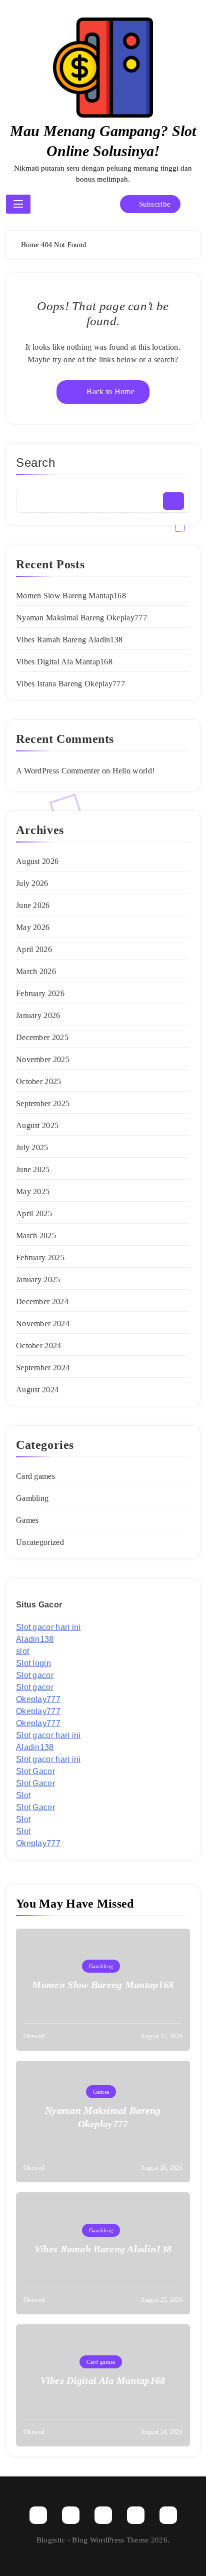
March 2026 (36, 971)
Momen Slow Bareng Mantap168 (71, 596)
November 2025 (43, 1059)
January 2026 (38, 1015)
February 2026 (40, 993)
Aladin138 (35, 1639)
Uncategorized (40, 1542)
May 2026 (33, 927)
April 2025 (34, 1213)
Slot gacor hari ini (48, 1627)
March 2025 (36, 1235)
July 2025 (32, 1147)
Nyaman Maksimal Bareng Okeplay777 (81, 618)
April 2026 (34, 949)
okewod (34, 2036)
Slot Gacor (35, 1771)
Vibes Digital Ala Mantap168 (64, 662)
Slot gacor (35, 1675)
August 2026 (37, 861)
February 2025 (40, 1257)
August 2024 (37, 1390)
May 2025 (33, 1191)
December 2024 (42, 1302)
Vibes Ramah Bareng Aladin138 (69, 640)
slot (22, 1651)
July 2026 (32, 883)
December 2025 (42, 1037)
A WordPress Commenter (58, 771)
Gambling (32, 1498)
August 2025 (37, 1125)
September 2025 (43, 1103)
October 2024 (39, 1346)
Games (27, 1520)
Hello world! (134, 771)
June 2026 (33, 905)
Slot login (33, 1663)
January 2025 (38, 1279)
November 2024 (43, 1324)
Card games (35, 1476)
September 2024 (43, 1368)
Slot (23, 1795)
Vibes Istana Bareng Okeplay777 (70, 684)
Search (36, 463)
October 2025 (39, 1081)
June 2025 (33, 1169)
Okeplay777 (38, 1699)
